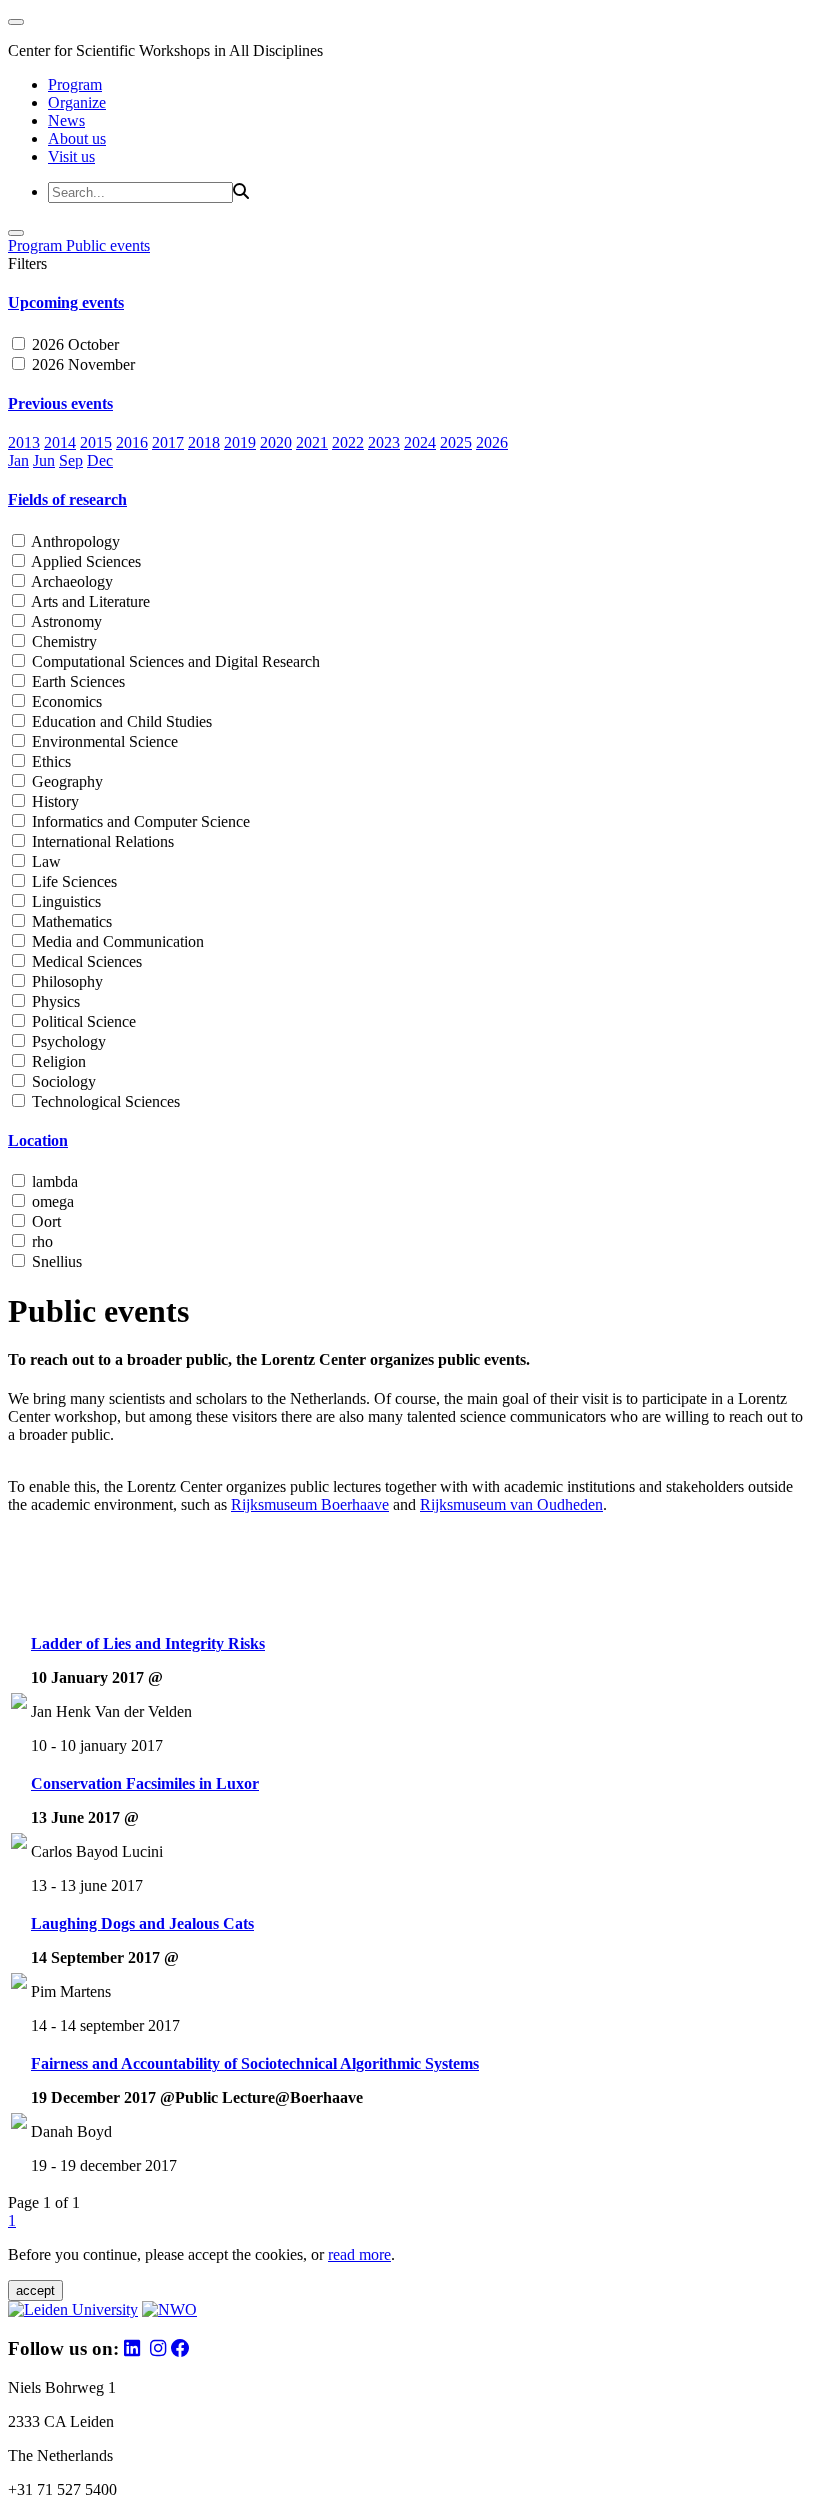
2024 (420, 442)
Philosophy (65, 981)
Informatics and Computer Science (139, 821)
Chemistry (62, 641)
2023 (384, 442)
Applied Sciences (84, 561)
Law (44, 861)
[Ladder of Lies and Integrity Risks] (19, 1703)
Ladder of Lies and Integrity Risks (148, 1643)
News (66, 120)
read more (359, 2254)
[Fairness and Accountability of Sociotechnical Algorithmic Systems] (19, 2123)
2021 (312, 442)
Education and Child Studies (120, 721)
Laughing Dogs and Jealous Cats (142, 1923)
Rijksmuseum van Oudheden (511, 1504)
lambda (53, 1181)
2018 (204, 442)
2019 (240, 442)
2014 (60, 442)
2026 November (81, 364)
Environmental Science (103, 741)
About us (77, 138)
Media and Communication (116, 941)
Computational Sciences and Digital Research (174, 661)
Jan (18, 460)
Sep (71, 460)
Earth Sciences (76, 681)
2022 (348, 442)
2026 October (73, 344)
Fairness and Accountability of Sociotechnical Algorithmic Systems (255, 2063)
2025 (456, 442)
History (53, 801)
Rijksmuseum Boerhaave (310, 1504)
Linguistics (64, 901)
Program (75, 84)
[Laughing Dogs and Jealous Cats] (19, 1983)
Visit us (71, 156)
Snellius (55, 1261)
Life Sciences (72, 881)
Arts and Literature (89, 601)
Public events (108, 245)
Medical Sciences (85, 961)
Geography (65, 781)
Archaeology (70, 581)
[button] (410, 303)
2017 (168, 442)
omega (51, 1201)
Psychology (67, 1041)
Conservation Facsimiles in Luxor (145, 1783)
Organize (77, 102)
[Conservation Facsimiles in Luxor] (19, 1843)
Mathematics (70, 921)
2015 (96, 442)
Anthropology (74, 541)
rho (40, 1241)
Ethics (49, 761)
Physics (54, 1001)
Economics (65, 701)
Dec (100, 460)
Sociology (62, 1081)
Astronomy (65, 621)
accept (35, 2290)
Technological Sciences (104, 1101)
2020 (276, 442)
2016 (132, 442)
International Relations (101, 841)
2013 (24, 442)
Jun (44, 460)
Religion (57, 1061)
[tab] (410, 303)
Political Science (82, 1021)
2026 (492, 442)
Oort (44, 1221)
